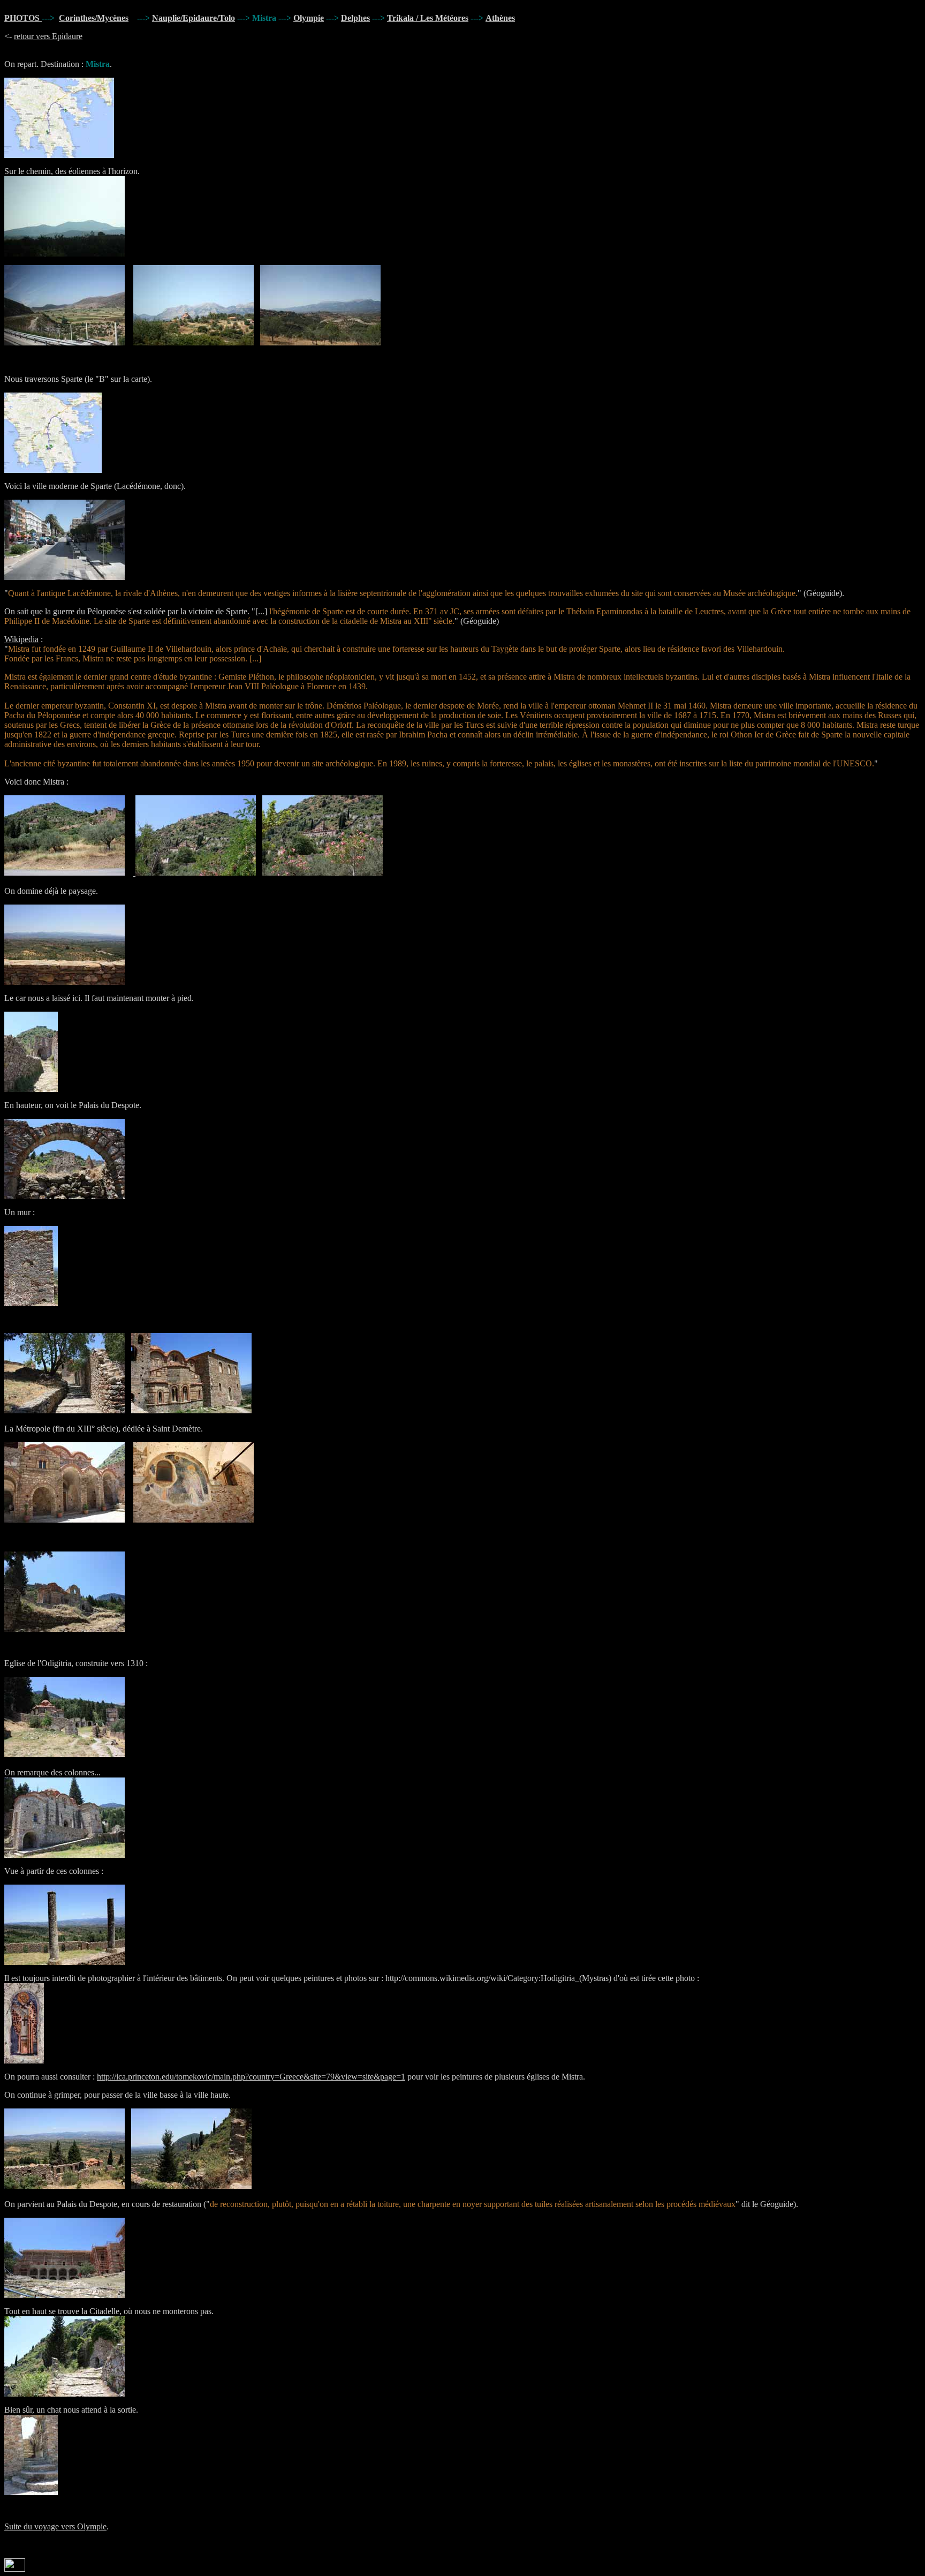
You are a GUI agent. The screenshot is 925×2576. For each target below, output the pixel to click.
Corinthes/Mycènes (94, 18)
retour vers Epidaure (48, 36)
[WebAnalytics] (15, 2569)
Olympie (309, 18)
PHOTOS (23, 18)
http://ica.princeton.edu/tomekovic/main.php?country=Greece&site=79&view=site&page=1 (251, 2077)
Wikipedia (21, 639)
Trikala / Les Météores (428, 18)
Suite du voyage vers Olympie (55, 2526)
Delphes (355, 18)
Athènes (500, 18)
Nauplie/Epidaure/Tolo (194, 18)
